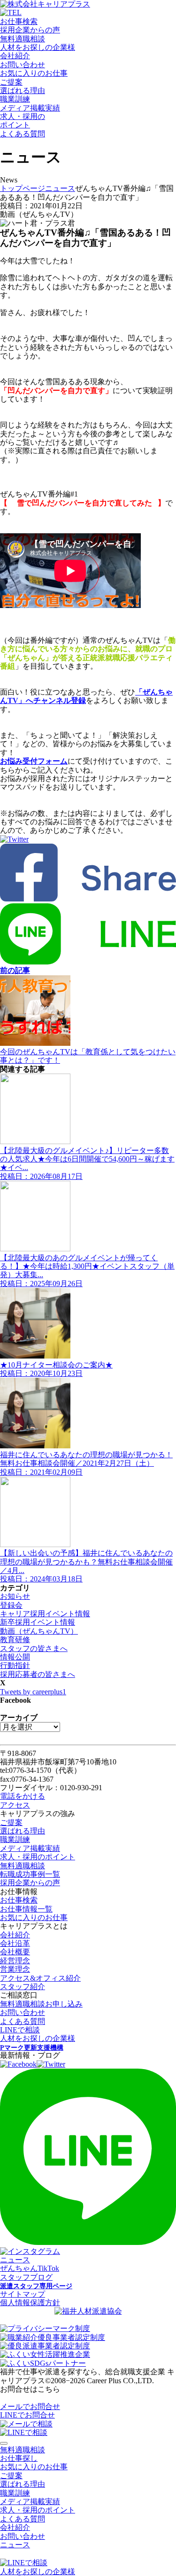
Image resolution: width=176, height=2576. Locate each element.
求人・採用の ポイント (23, 121)
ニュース (60, 188)
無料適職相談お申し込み (41, 2004)
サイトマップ (23, 2294)
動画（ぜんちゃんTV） (39, 1631)
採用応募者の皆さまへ (38, 1674)
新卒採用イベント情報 (38, 1622)
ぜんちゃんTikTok (30, 2268)
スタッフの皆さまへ (34, 1648)
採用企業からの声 (30, 30)
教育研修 (15, 1640)
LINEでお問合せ (27, 2415)
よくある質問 (23, 134)
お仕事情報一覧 (26, 1909)
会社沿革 (15, 1943)
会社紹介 (15, 56)
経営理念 (15, 1961)
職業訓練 (15, 99)
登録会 (11, 1605)
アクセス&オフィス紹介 (40, 1978)
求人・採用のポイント (38, 1857)
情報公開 (15, 1657)
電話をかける (23, 1796)
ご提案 (11, 82)
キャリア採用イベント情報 (45, 1614)
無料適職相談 (23, 39)
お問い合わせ (23, 65)
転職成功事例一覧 (30, 1874)
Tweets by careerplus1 (33, 1692)
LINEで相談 (20, 2030)
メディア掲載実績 (30, 108)
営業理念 (15, 1969)
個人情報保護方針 (30, 2303)
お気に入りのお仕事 (34, 73)
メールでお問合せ (30, 2406)
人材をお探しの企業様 (38, 47)
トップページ (23, 188)
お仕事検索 (19, 21)
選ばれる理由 (23, 91)
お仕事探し (19, 2458)
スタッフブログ (26, 2277)
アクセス (15, 1805)
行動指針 (15, 1665)
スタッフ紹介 (23, 1987)
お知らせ (15, 1596)
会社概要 (15, 1952)
